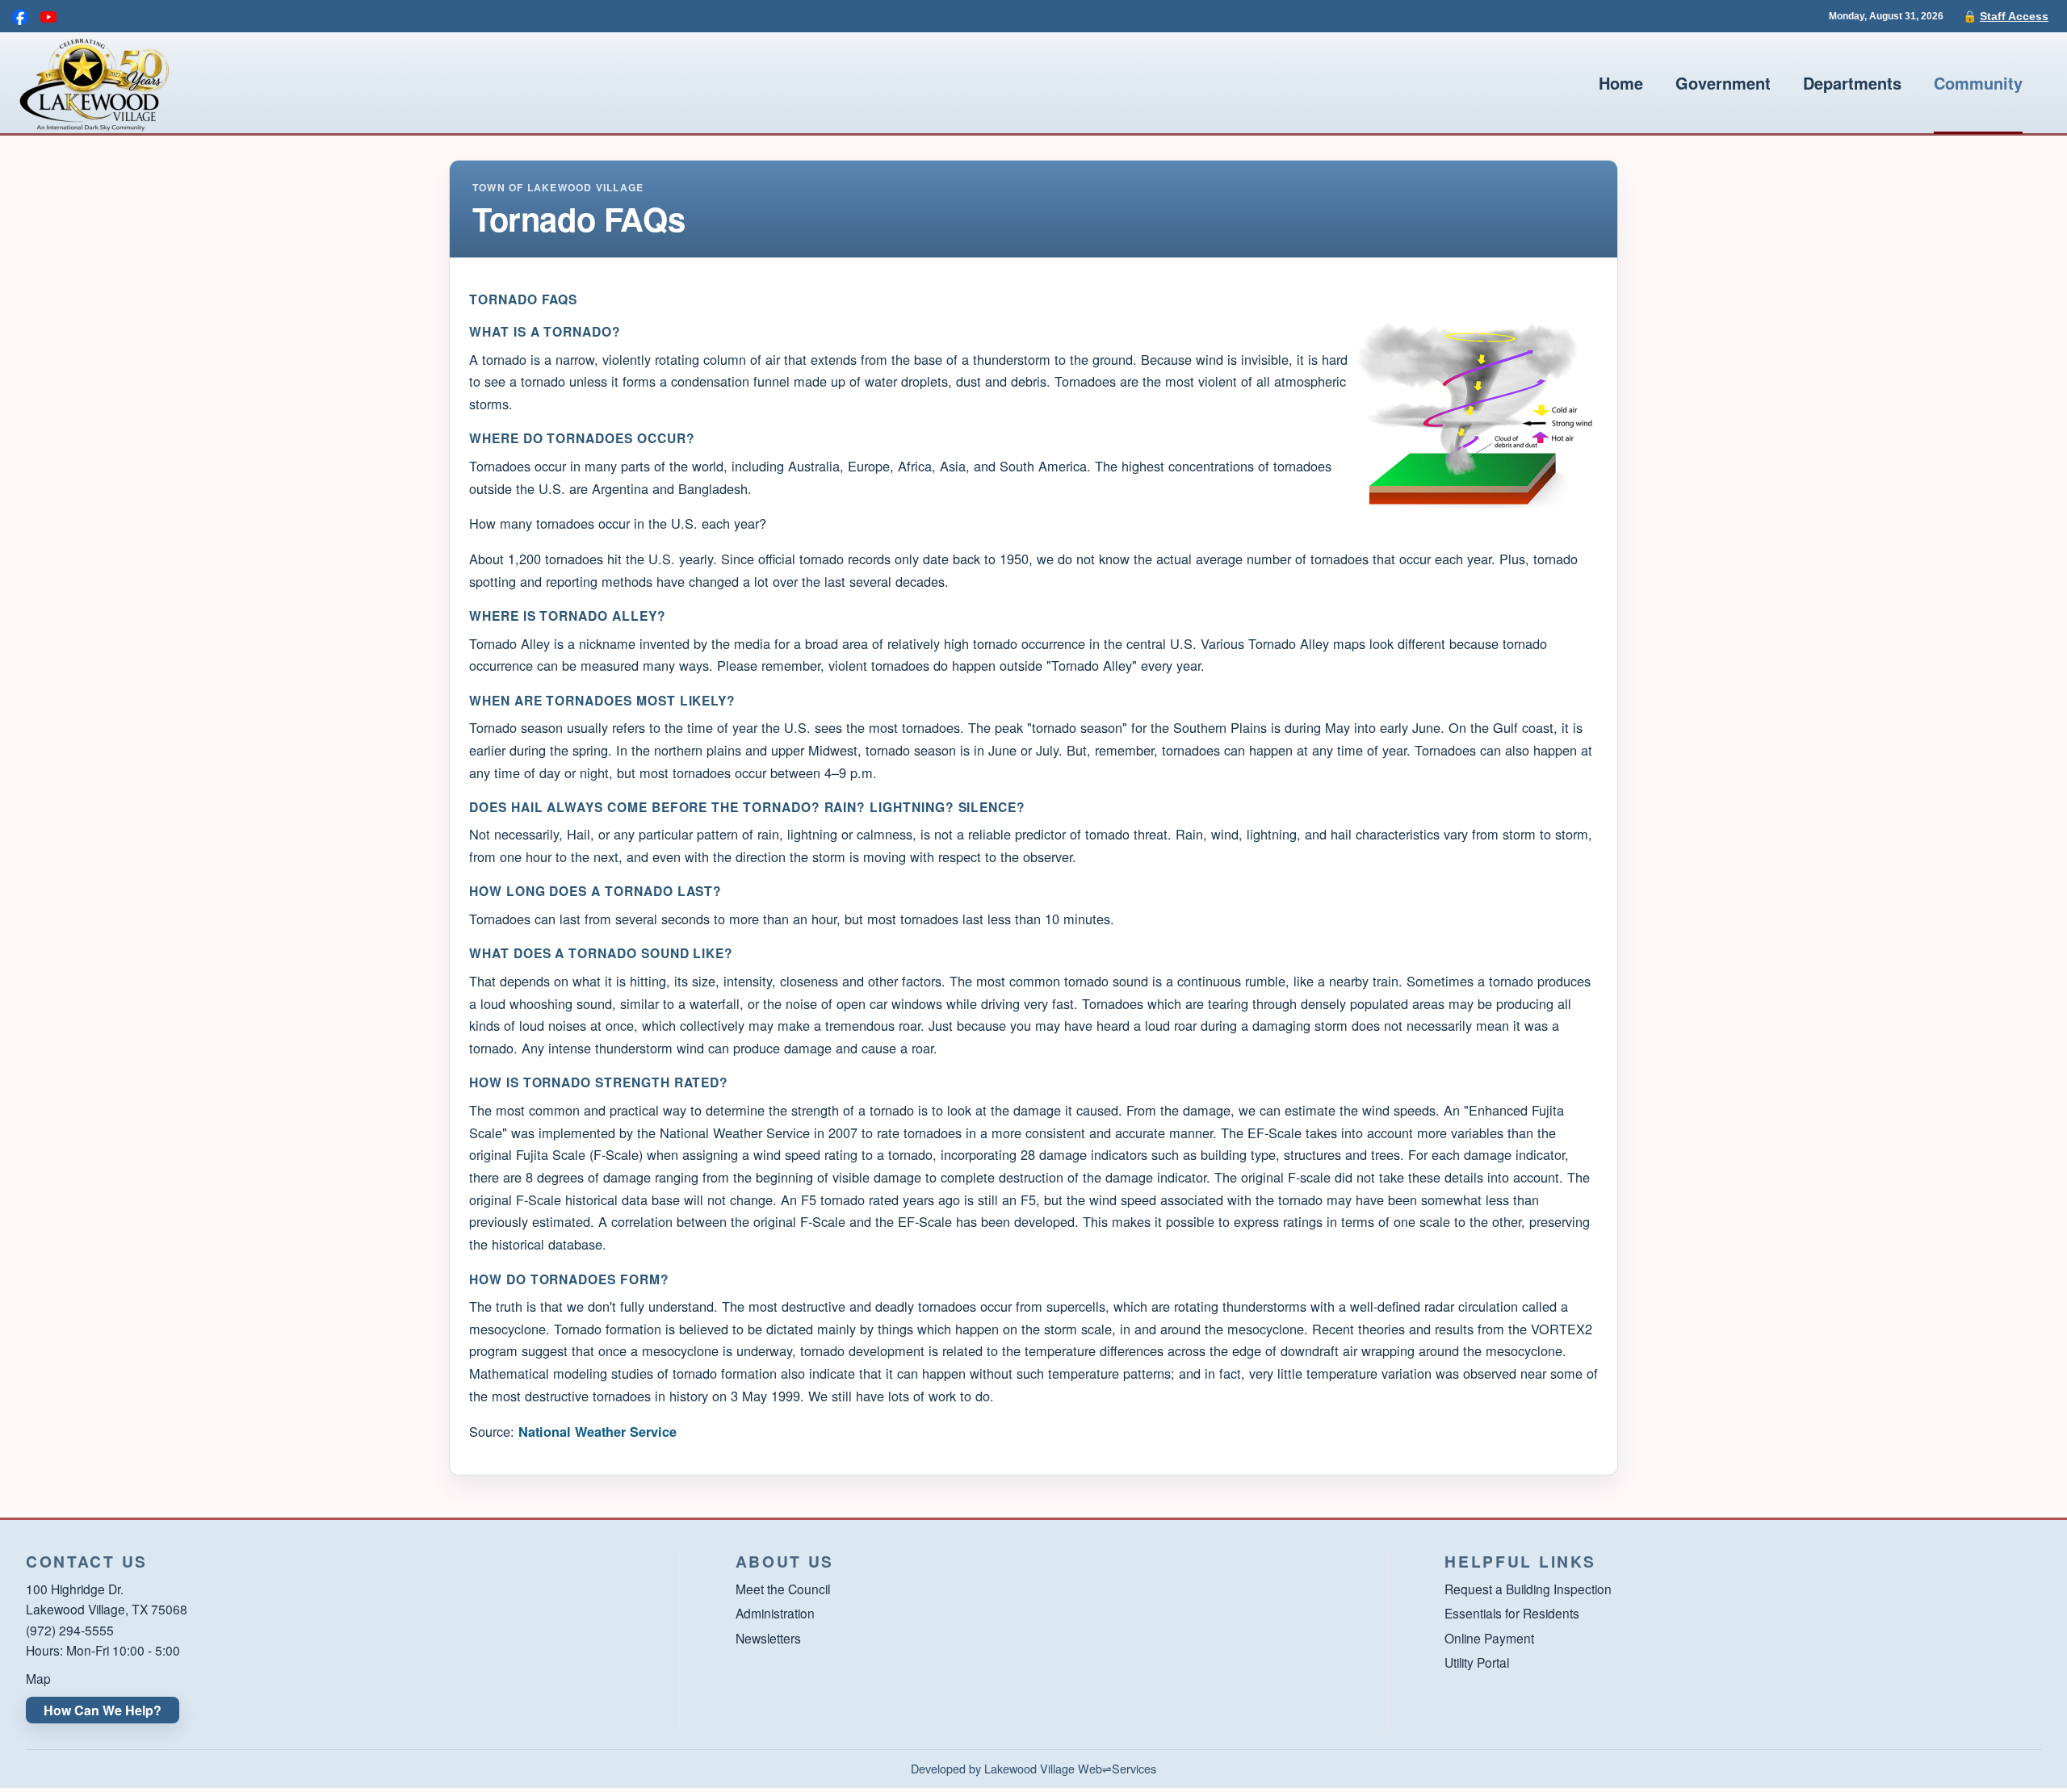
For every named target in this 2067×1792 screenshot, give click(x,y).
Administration (775, 1613)
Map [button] (38, 1678)
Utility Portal (1477, 1662)
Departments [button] (1852, 83)
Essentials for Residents (1512, 1613)
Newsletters (768, 1638)
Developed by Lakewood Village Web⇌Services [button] (1033, 1768)
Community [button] (1978, 83)
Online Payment (1489, 1638)
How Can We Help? (103, 1710)
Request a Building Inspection (1528, 1589)
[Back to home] (93, 83)
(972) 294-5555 (70, 1630)
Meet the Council (783, 1589)
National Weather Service (597, 1432)
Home (1621, 83)
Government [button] (1723, 83)
